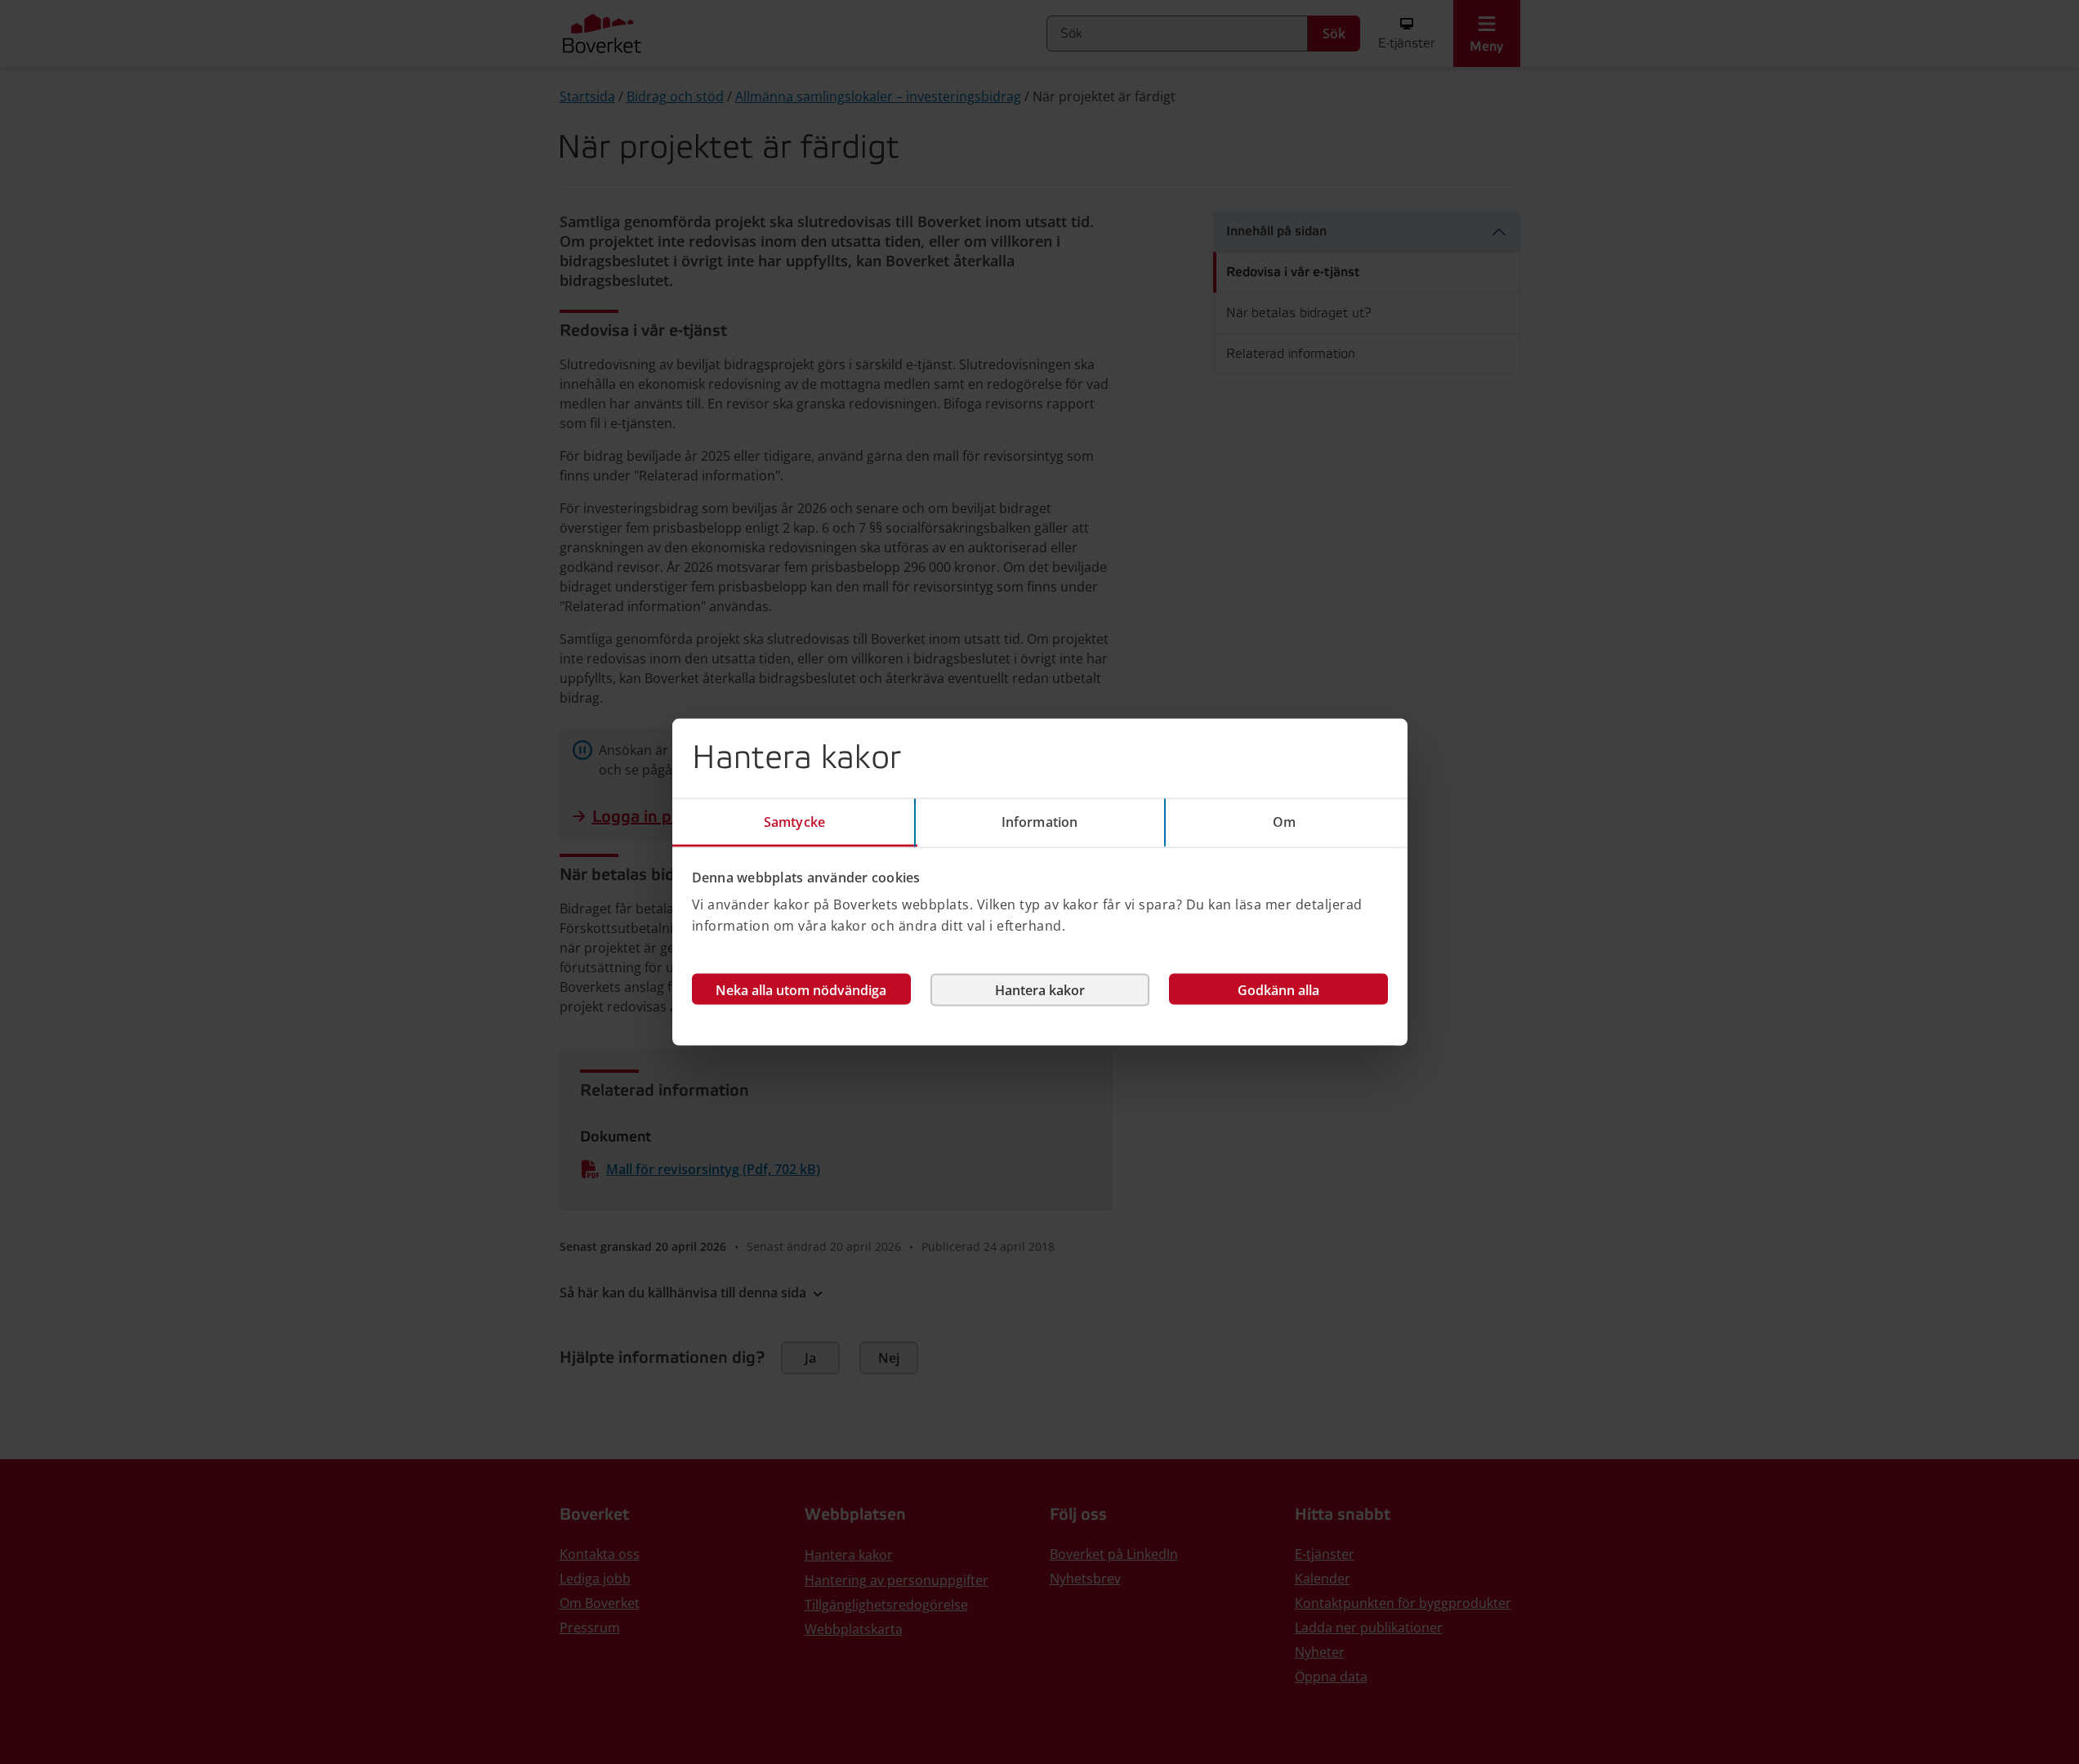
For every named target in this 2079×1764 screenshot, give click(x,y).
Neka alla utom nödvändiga (801, 990)
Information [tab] (1039, 821)
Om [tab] (1284, 821)
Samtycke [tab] (794, 821)
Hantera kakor (1040, 990)
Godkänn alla (1278, 990)
